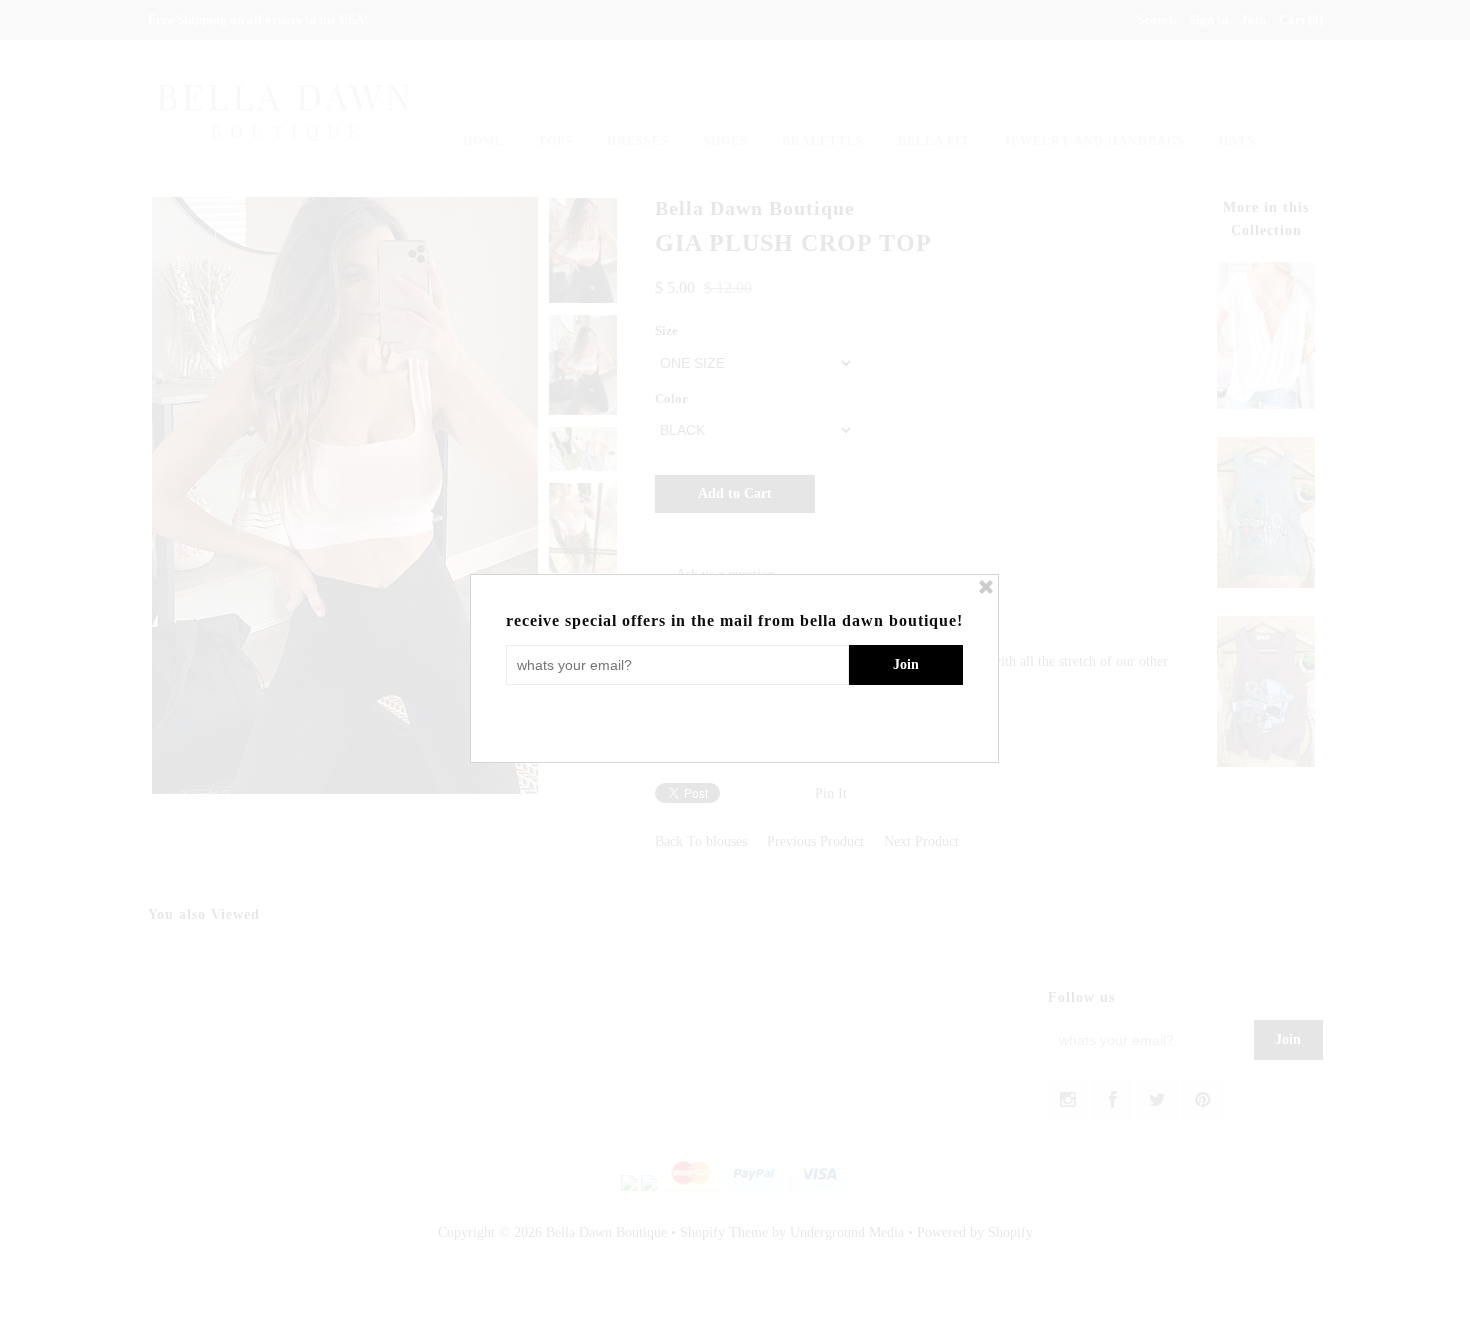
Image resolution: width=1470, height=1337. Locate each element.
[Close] (986, 587)
